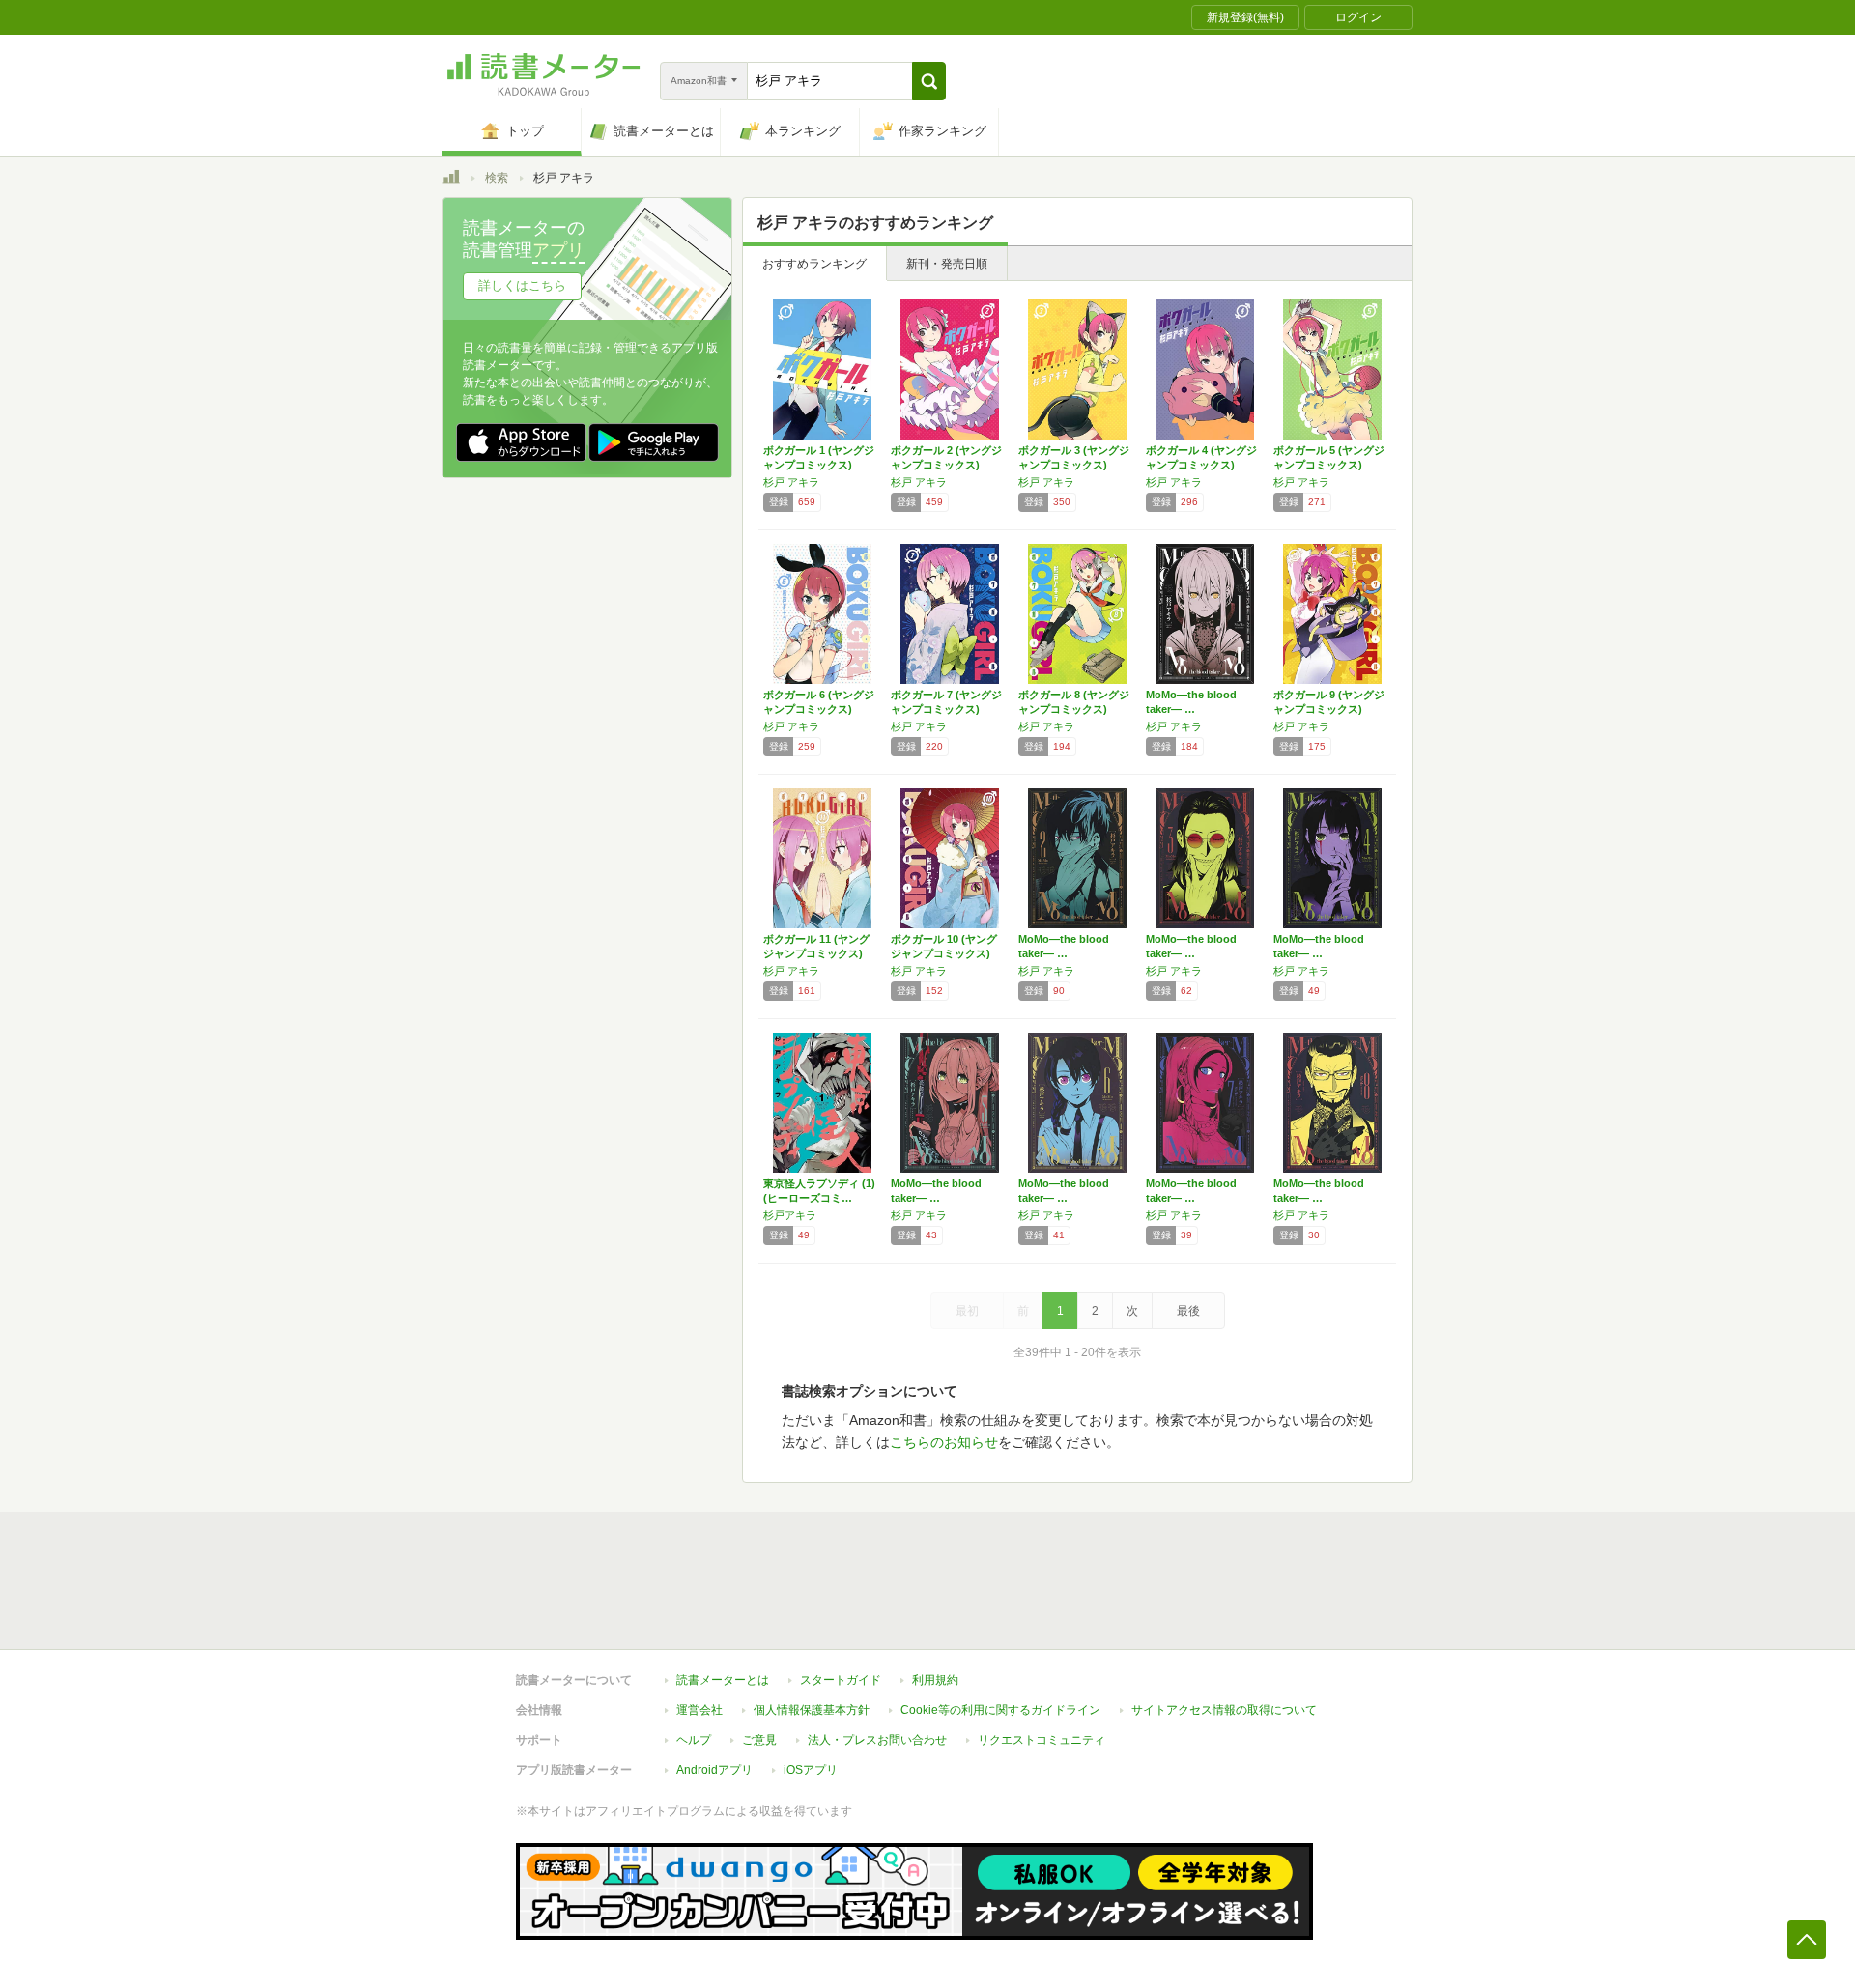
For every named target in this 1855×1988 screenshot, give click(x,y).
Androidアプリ (714, 1770)
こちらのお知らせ (944, 1442)
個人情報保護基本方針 (812, 1710)
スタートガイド (841, 1680)
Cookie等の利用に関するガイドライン (1000, 1710)
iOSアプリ (811, 1770)
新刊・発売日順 (947, 264)
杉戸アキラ (790, 1215)
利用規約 (935, 1680)
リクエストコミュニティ (1042, 1740)
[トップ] (451, 180)
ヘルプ (694, 1740)
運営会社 (699, 1710)
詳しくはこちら (522, 285)
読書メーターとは (723, 1680)
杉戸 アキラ (791, 482)
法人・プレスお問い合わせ (877, 1740)
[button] (929, 81)
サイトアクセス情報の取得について (1224, 1710)
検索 (497, 178)
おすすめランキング (814, 264)
